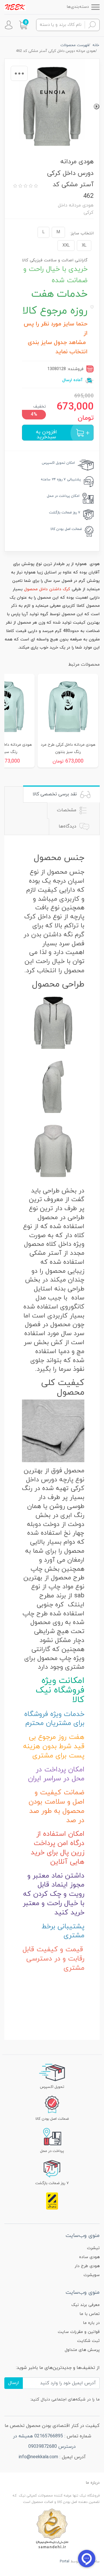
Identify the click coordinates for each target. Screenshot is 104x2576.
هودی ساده (89, 2257)
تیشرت (93, 2248)
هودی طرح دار (87, 2266)
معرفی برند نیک (86, 2305)
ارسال (14, 2383)
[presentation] (96, 106)
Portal (65, 2561)
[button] (23, 25)
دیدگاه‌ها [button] (68, 826)
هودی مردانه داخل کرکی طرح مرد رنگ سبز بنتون (68, 748)
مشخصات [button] (67, 810)
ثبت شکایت (88, 2341)
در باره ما (91, 2323)
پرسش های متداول (82, 2350)
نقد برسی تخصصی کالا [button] (55, 794)
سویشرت (92, 2275)
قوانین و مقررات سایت (79, 2332)
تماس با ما (90, 2314)
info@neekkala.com (38, 2457)
